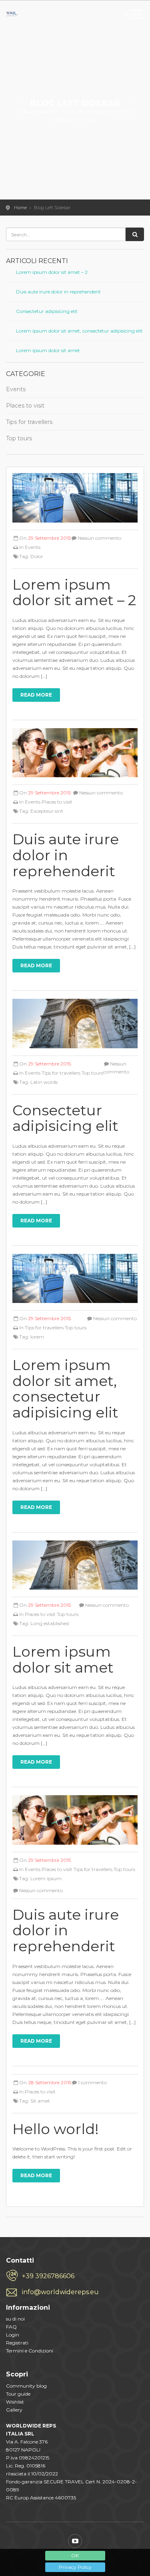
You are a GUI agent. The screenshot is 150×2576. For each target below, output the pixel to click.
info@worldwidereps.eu (60, 2292)
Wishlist (15, 2402)
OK (75, 2555)
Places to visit (25, 406)
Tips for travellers (29, 422)
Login (13, 2335)
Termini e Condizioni (30, 2351)
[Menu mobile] (136, 16)
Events (16, 389)
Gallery (14, 2410)
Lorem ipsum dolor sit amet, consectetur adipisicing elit (79, 331)
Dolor (37, 556)
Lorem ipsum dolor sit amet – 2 (52, 272)
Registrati (17, 2343)
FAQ (11, 2327)
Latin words (44, 1082)
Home (20, 208)
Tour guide (18, 2394)
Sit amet (40, 2101)
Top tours (19, 438)
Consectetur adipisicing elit (47, 311)
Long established (50, 1623)
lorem (37, 1337)
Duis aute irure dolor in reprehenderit (58, 292)
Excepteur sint (47, 811)
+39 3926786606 (48, 2276)
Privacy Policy (75, 2567)
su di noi (15, 2319)
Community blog (26, 2386)
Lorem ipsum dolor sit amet (48, 350)
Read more (36, 695)
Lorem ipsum (46, 1878)
